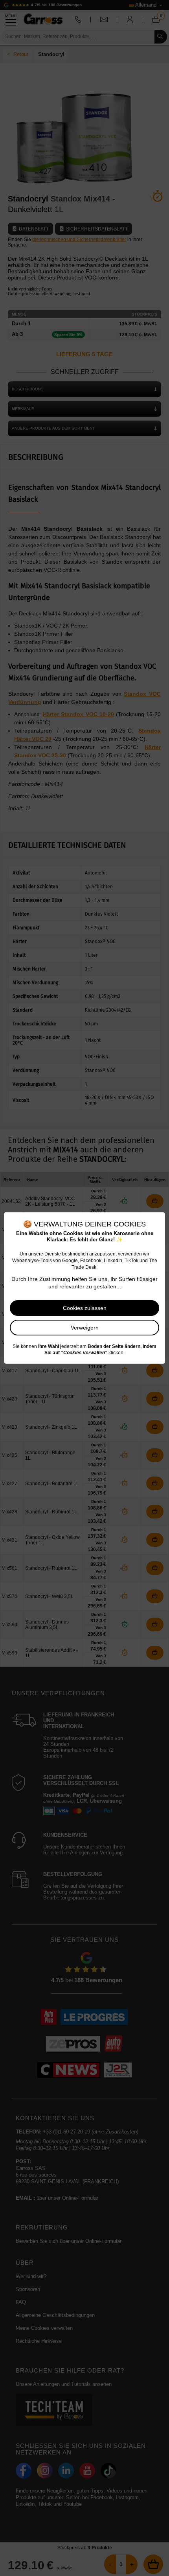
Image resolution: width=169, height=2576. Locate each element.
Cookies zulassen (85, 1308)
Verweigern (85, 1328)
